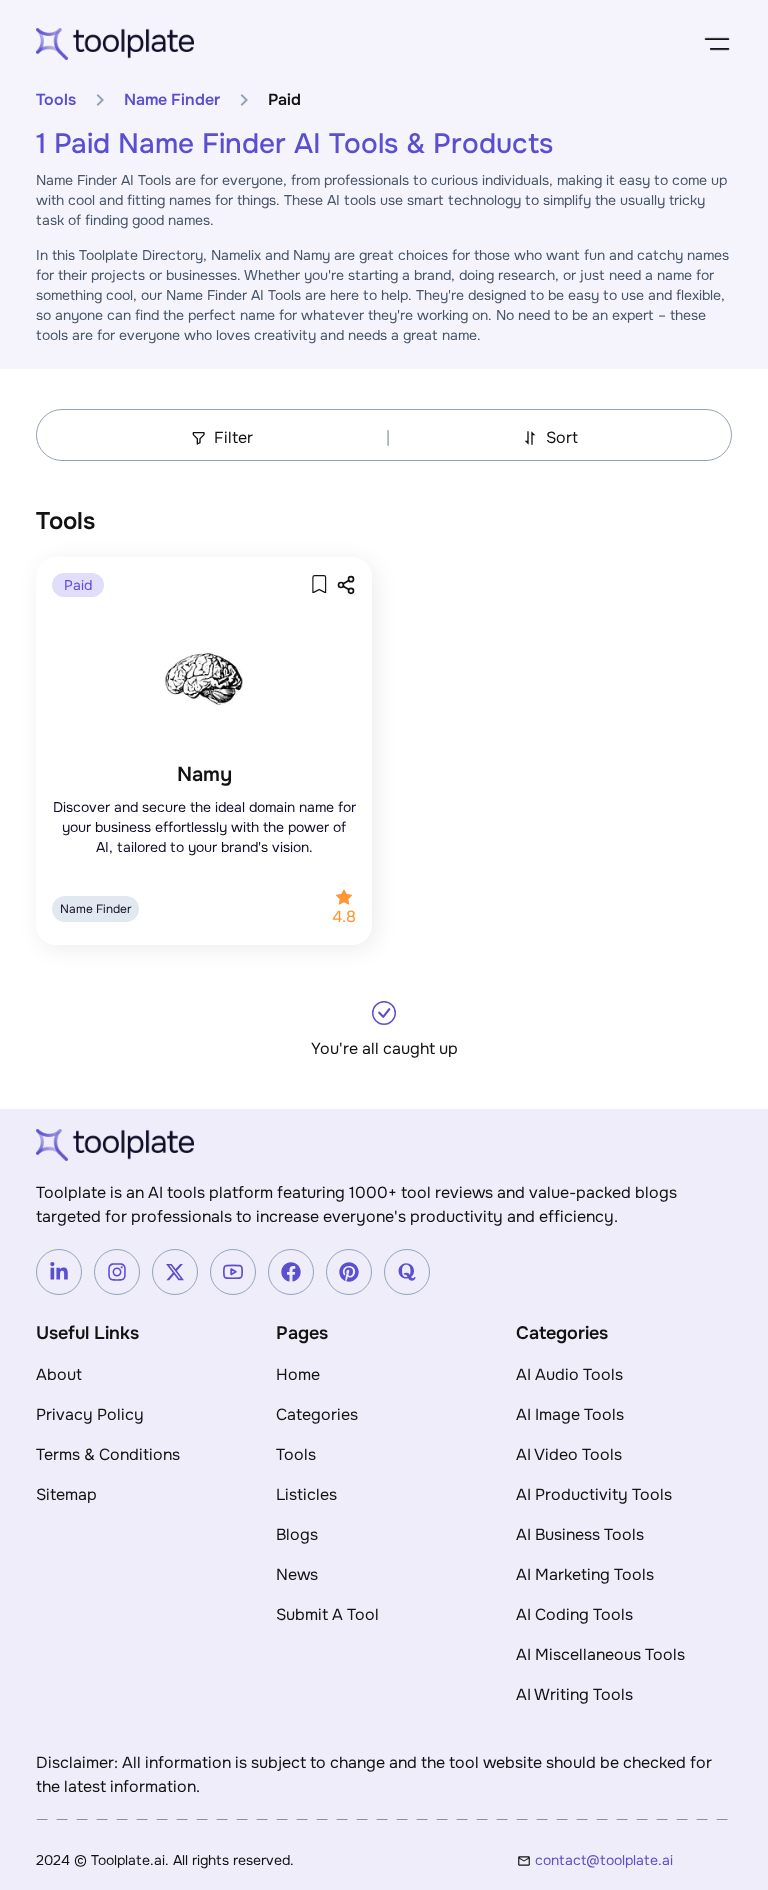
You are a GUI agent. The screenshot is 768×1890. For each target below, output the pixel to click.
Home (298, 1374)
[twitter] (175, 1272)
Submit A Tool (327, 1614)
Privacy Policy (90, 1414)
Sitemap (66, 1494)
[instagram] (117, 1272)
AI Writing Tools (574, 1694)
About (59, 1374)
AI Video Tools (569, 1454)
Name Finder (172, 99)
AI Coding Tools (574, 1614)
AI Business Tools (580, 1534)
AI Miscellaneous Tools (600, 1654)
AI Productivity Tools (594, 1494)
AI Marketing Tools (585, 1574)
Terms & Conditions (108, 1454)
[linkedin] (59, 1272)
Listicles (306, 1494)
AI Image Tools (570, 1414)
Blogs (297, 1534)
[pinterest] (349, 1272)
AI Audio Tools (569, 1374)
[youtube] (233, 1272)
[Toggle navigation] (717, 44)
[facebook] (291, 1272)
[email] (633, 1860)
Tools (56, 99)
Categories (317, 1414)
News (297, 1574)
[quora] (407, 1272)
